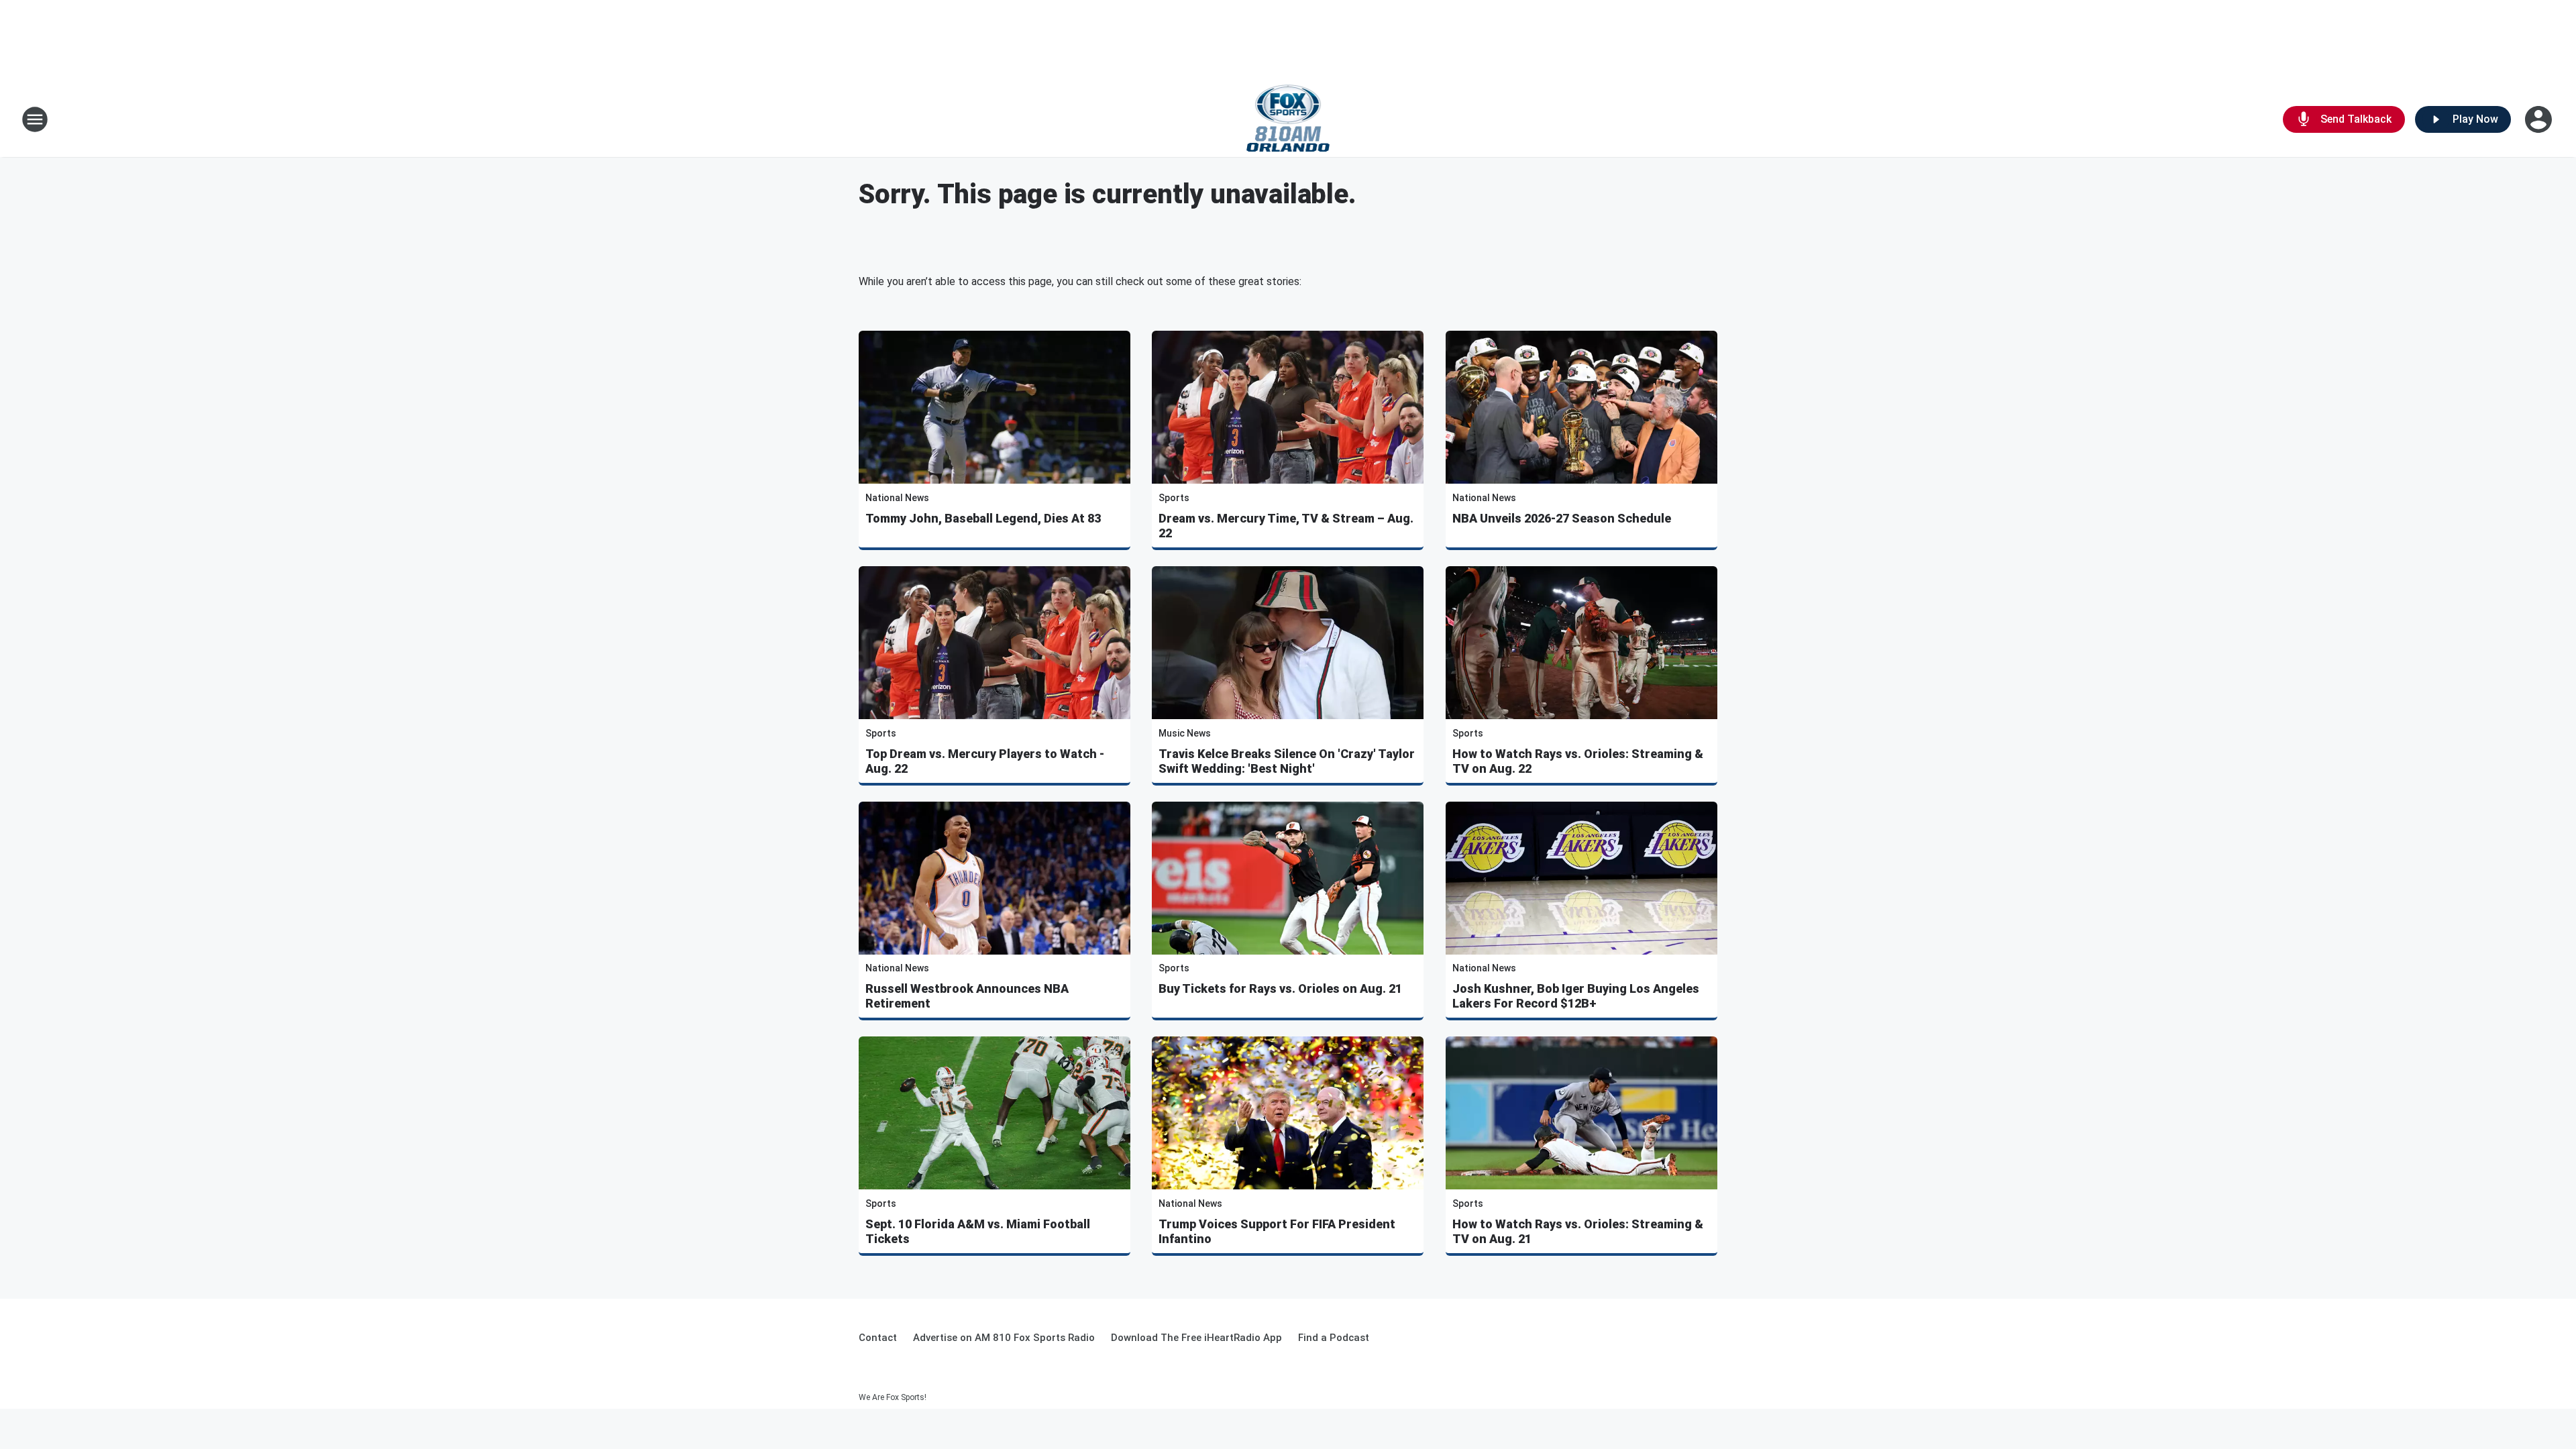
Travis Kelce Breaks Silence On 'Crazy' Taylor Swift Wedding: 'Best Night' (1287, 761)
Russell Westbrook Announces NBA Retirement (967, 996)
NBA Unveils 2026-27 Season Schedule (1562, 518)
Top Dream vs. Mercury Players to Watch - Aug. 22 (985, 761)
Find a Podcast (1334, 1338)
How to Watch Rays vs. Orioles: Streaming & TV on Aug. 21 (1578, 1231)
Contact (878, 1338)
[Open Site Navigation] (35, 119)
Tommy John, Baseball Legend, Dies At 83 (983, 518)
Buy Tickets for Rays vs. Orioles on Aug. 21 (1280, 988)
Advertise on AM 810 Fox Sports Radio (1004, 1338)
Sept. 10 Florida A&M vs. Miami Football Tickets (978, 1231)
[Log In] (2540, 119)
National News (897, 498)
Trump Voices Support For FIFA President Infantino (1277, 1231)
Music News (1185, 733)
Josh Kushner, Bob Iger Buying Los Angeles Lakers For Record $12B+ (1576, 996)
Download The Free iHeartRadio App (1196, 1338)
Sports (1174, 498)
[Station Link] (1288, 119)
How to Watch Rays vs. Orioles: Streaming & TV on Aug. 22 (1578, 761)
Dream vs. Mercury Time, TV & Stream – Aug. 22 (1286, 526)
